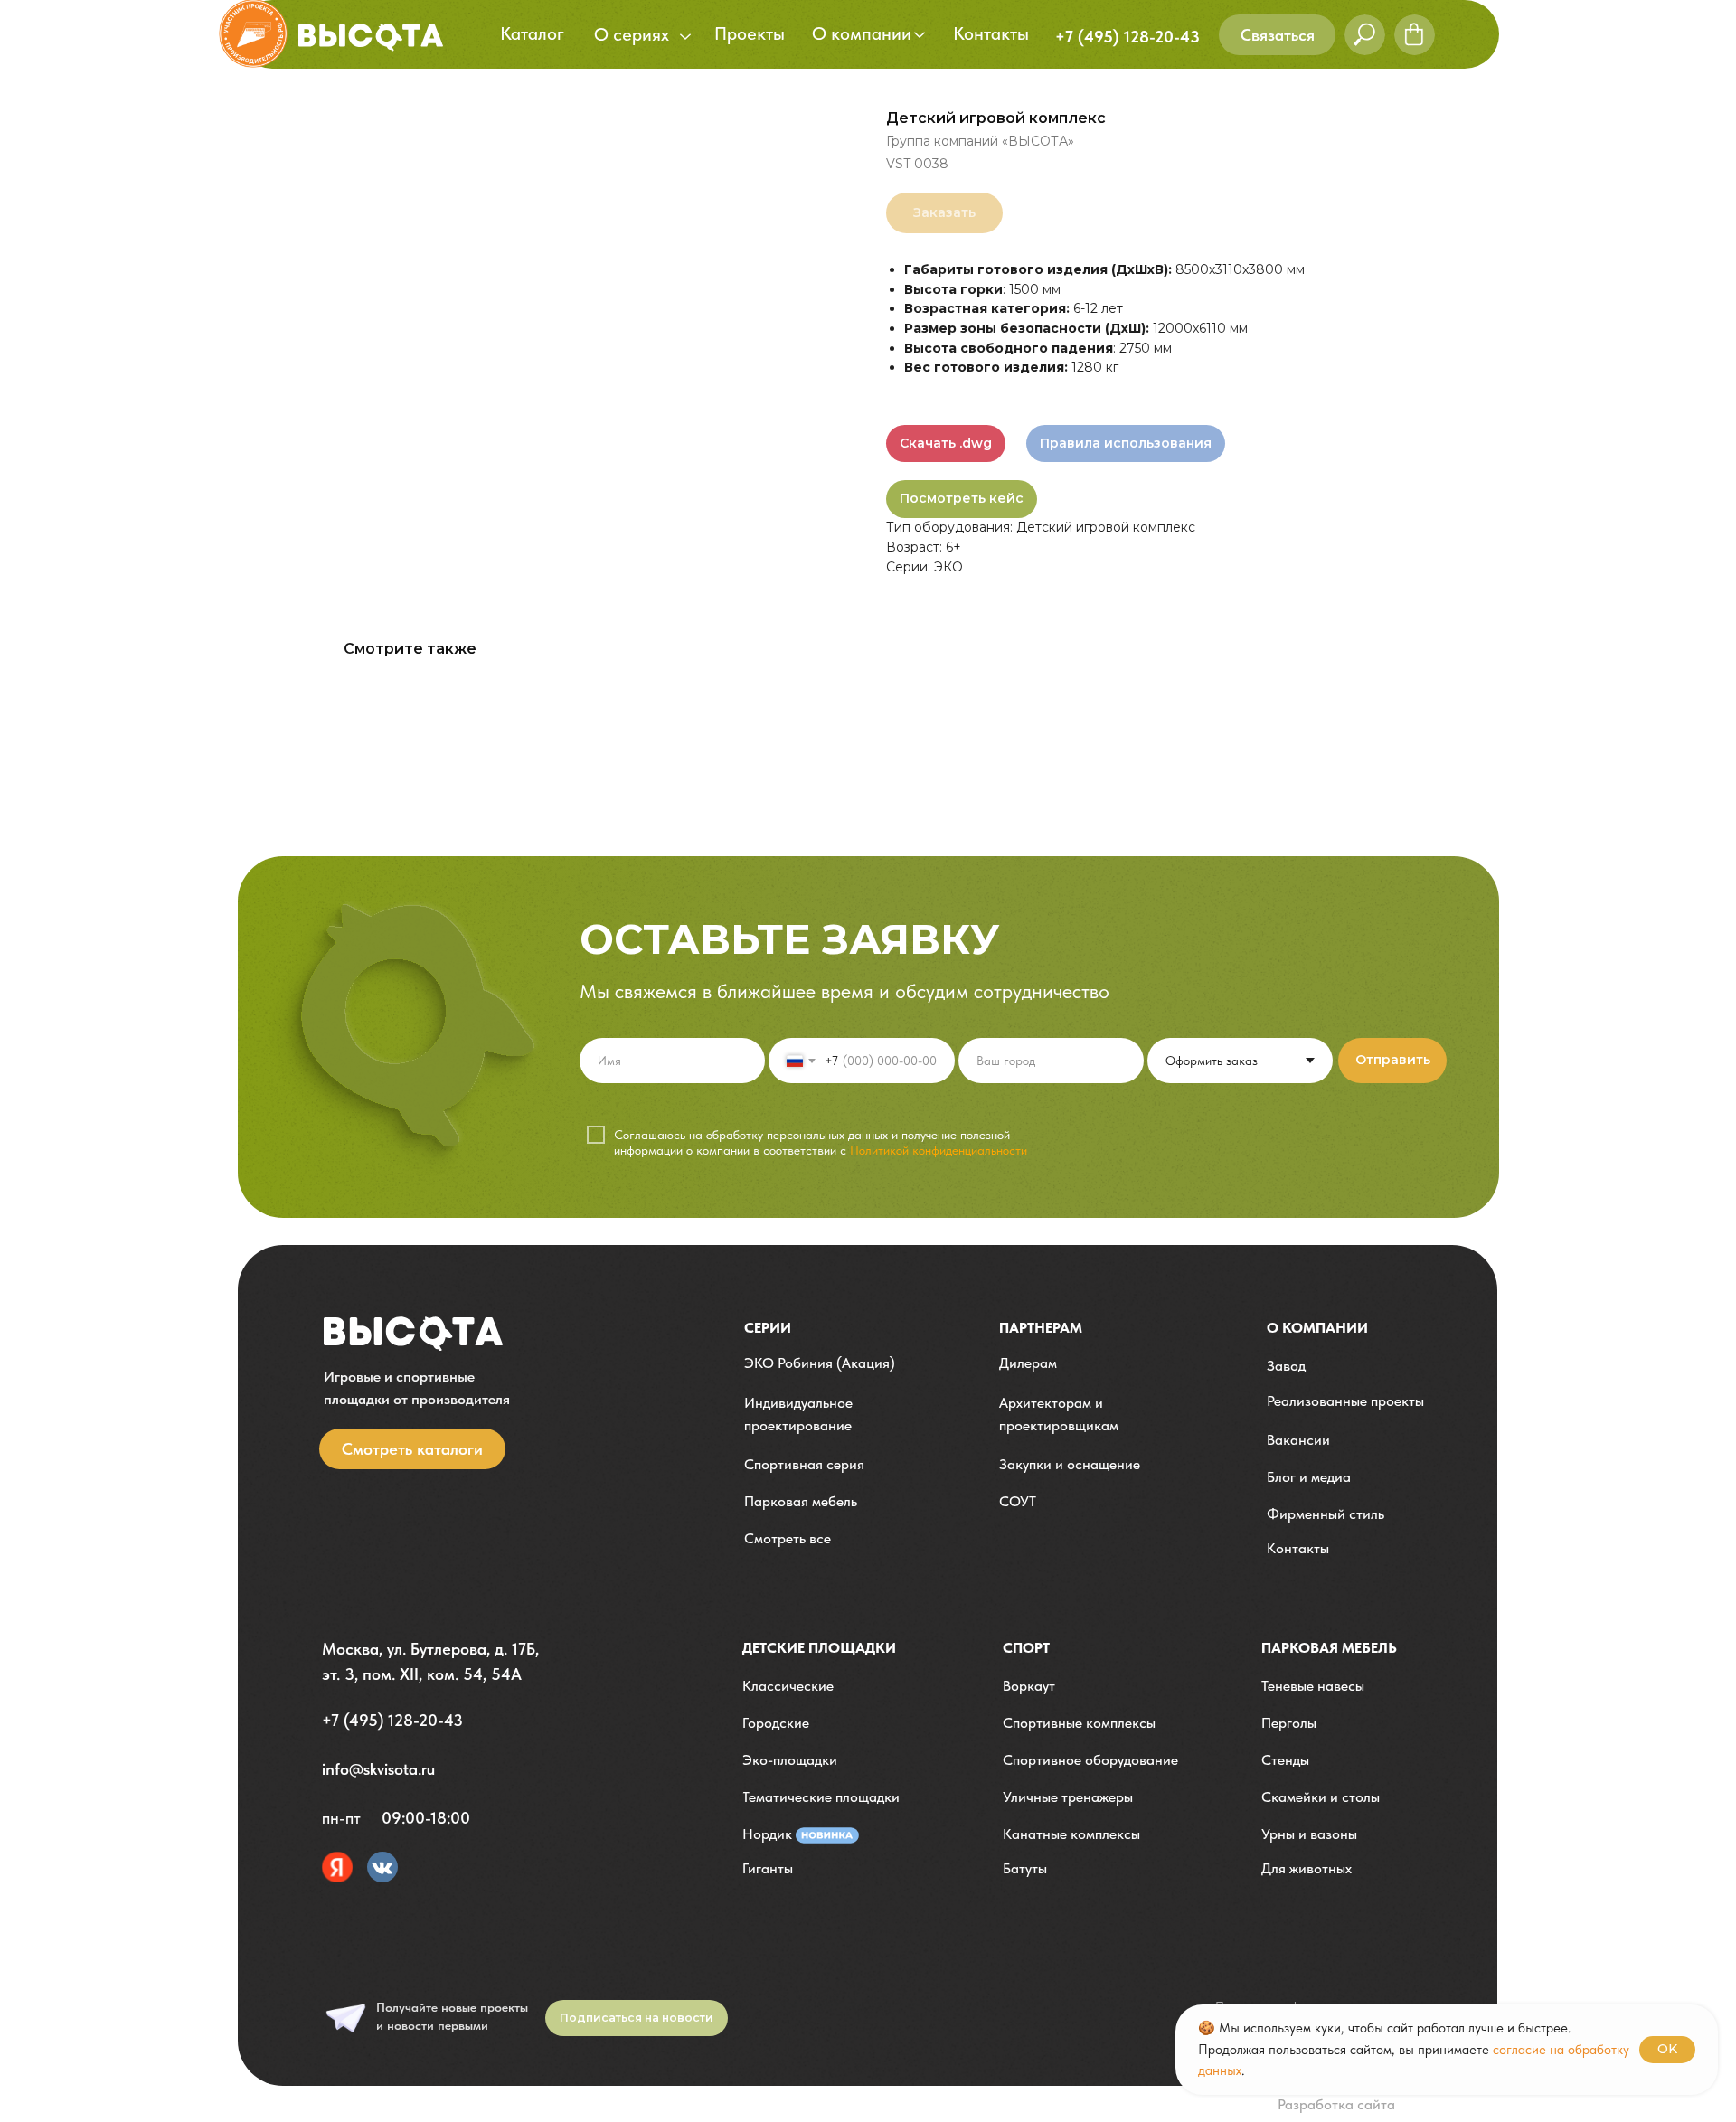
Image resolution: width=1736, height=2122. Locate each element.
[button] (1277, 35)
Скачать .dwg (946, 443)
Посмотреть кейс (962, 498)
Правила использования (1126, 443)
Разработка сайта (1336, 2104)
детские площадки (819, 1648)
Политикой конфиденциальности (939, 1150)
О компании (1317, 1328)
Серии (768, 1328)
